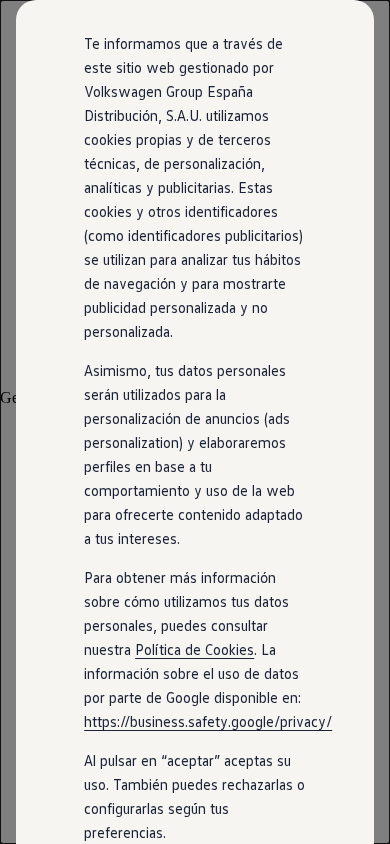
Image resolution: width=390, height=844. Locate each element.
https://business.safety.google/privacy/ (208, 721)
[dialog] (195, 422)
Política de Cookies (194, 649)
